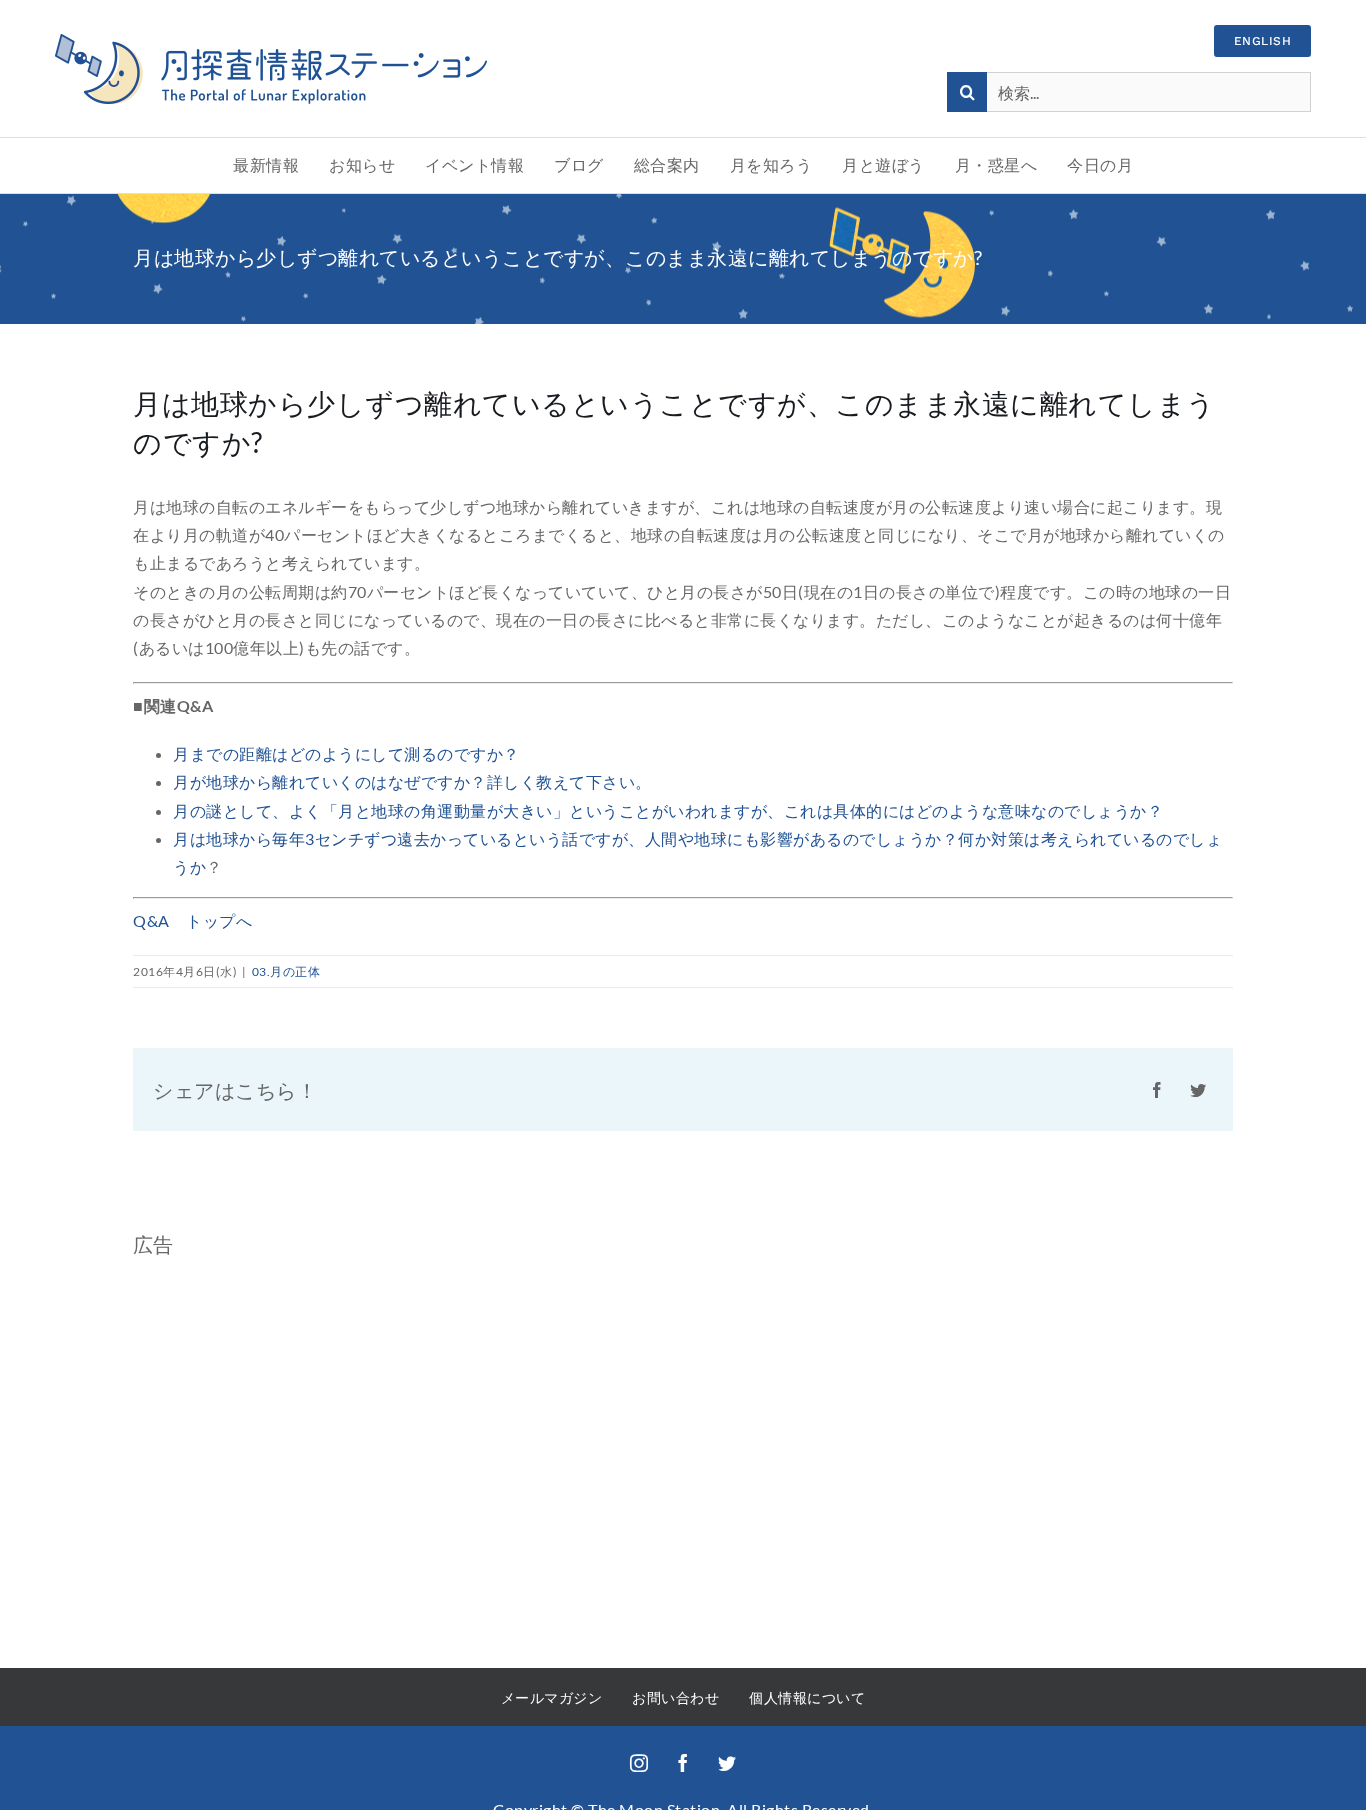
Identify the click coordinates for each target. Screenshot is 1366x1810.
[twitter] (727, 1763)
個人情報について (807, 1697)
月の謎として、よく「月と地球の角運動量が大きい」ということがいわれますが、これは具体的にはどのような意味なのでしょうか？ (668, 810)
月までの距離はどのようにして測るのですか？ (346, 753)
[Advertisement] (301, 1465)
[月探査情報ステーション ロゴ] (271, 41)
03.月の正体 (286, 971)
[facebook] (683, 1763)
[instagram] (639, 1763)
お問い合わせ (675, 1697)
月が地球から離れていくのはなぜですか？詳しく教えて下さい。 (412, 781)
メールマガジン (552, 1697)
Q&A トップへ (192, 920)
